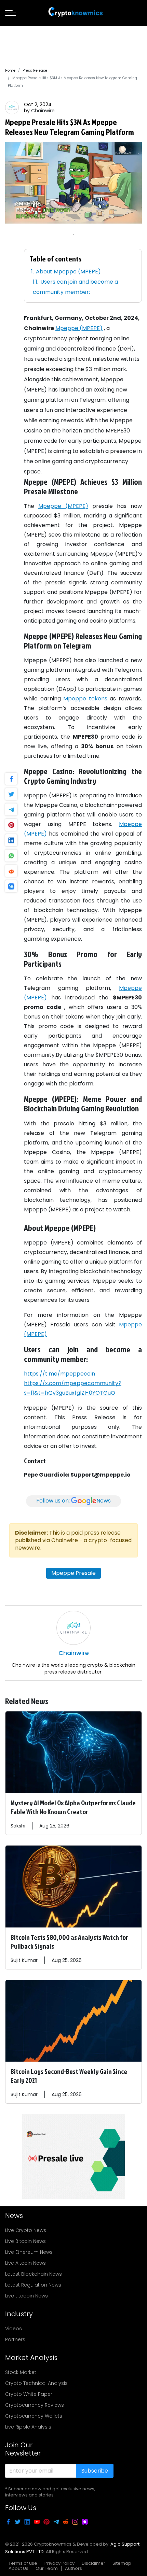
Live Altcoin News (25, 2263)
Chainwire (43, 111)
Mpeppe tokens (85, 699)
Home (10, 70)
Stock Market (21, 2372)
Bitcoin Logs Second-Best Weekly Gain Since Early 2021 (69, 2076)
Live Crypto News (26, 2230)
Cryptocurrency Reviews (35, 2405)
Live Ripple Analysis (28, 2427)
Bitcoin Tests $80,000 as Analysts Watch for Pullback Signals (69, 1941)
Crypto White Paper (29, 2394)
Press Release (35, 70)
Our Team (47, 2568)
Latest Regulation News (33, 2285)
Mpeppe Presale (73, 1573)
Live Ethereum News (29, 2252)
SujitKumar (24, 1960)
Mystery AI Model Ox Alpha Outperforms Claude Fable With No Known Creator (73, 1807)
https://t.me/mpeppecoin (59, 1374)
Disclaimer (93, 2563)
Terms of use (23, 2563)
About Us (18, 2568)
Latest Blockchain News (34, 2274)
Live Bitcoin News (25, 2241)
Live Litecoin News (26, 2296)
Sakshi (18, 1826)
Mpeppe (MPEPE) (79, 328)
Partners (15, 2339)
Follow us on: (73, 1501)
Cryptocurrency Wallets (34, 2416)
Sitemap (122, 2563)
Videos (14, 2329)
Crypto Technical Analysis (36, 2383)
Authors (73, 2568)
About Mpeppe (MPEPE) (68, 272)
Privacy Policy (59, 2563)
